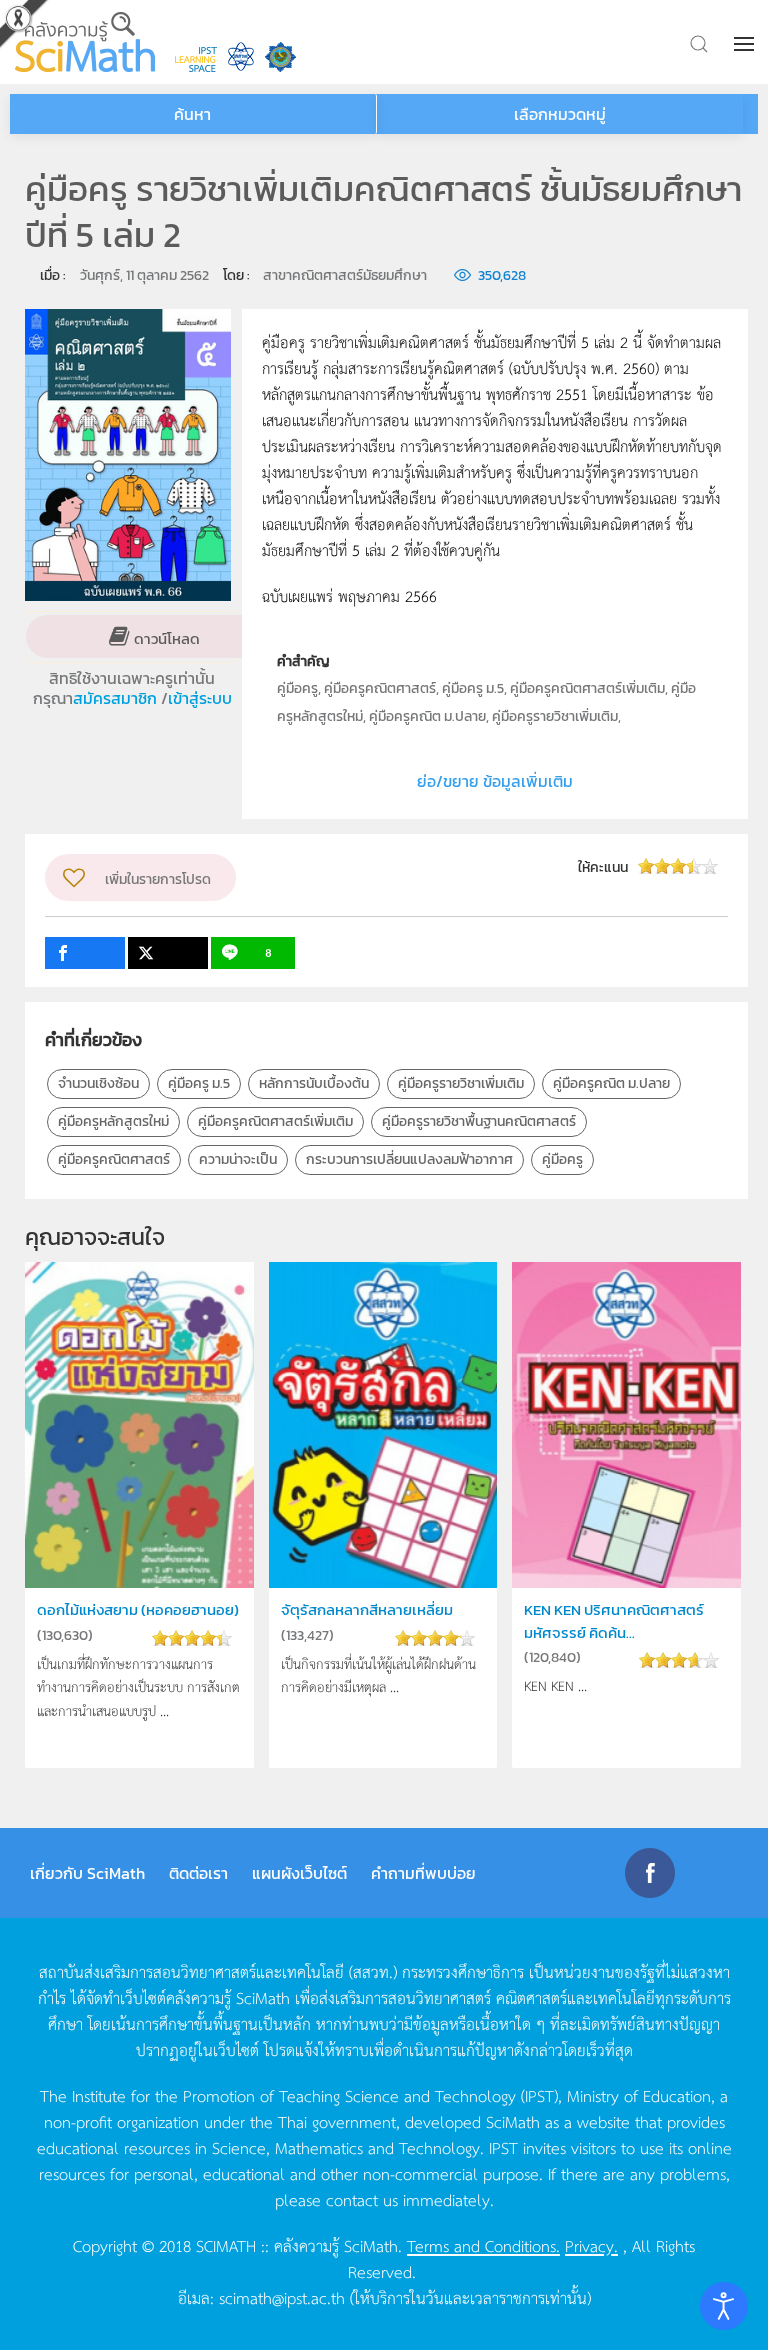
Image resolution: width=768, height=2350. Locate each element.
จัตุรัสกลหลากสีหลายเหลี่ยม (367, 1609)
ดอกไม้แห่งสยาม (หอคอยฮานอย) (138, 1609)
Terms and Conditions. (483, 2245)
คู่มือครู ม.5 (199, 1083)
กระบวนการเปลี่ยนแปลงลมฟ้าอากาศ (409, 1159)
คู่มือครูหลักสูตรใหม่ (113, 1121)
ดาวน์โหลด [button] (165, 637)
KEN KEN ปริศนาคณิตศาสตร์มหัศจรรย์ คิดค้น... (614, 1620)
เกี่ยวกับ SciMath (87, 1873)
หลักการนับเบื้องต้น (314, 1083)
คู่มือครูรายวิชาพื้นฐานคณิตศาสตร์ (479, 1121)
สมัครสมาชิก (117, 698)
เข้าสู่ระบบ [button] (200, 698)
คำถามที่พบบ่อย (423, 1873)
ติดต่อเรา (198, 1873)
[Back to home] (85, 42)
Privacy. (591, 2245)
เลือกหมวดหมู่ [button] (560, 114)
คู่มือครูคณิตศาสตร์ (114, 1159)
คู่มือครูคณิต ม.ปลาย (611, 1083)
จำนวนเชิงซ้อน (98, 1083)
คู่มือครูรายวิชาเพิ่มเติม (461, 1083)
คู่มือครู (562, 1159)
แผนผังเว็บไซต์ (299, 1873)
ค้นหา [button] (192, 114)
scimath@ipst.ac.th (282, 2297)
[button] (746, 44)
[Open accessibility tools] (724, 2306)
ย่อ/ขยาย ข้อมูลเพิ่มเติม (495, 781)
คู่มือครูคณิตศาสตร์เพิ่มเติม (275, 1121)
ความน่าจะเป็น (238, 1159)
